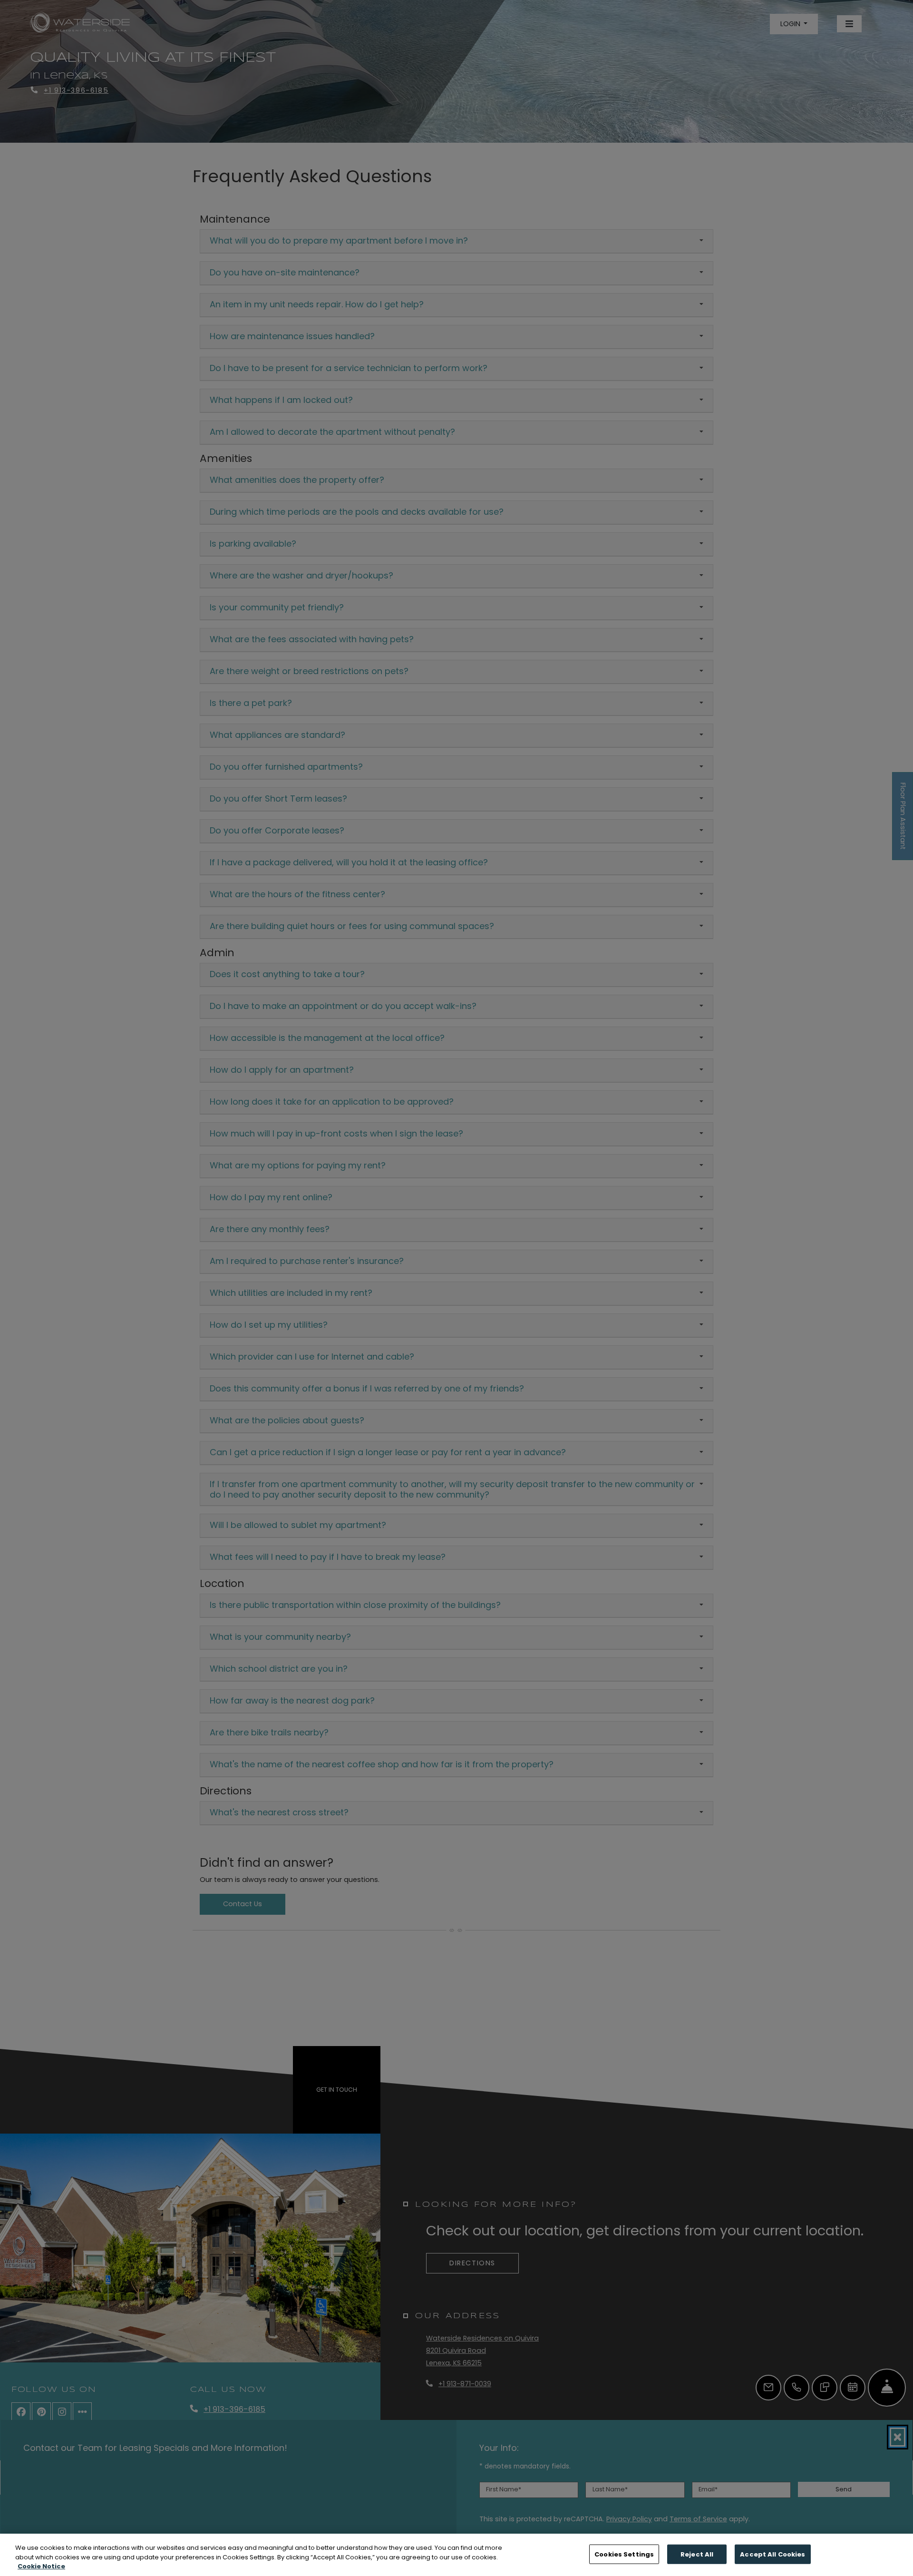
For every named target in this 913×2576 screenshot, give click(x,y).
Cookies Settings (624, 2554)
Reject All (697, 2554)
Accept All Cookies (772, 2554)
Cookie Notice (41, 2566)
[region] (456, 2555)
